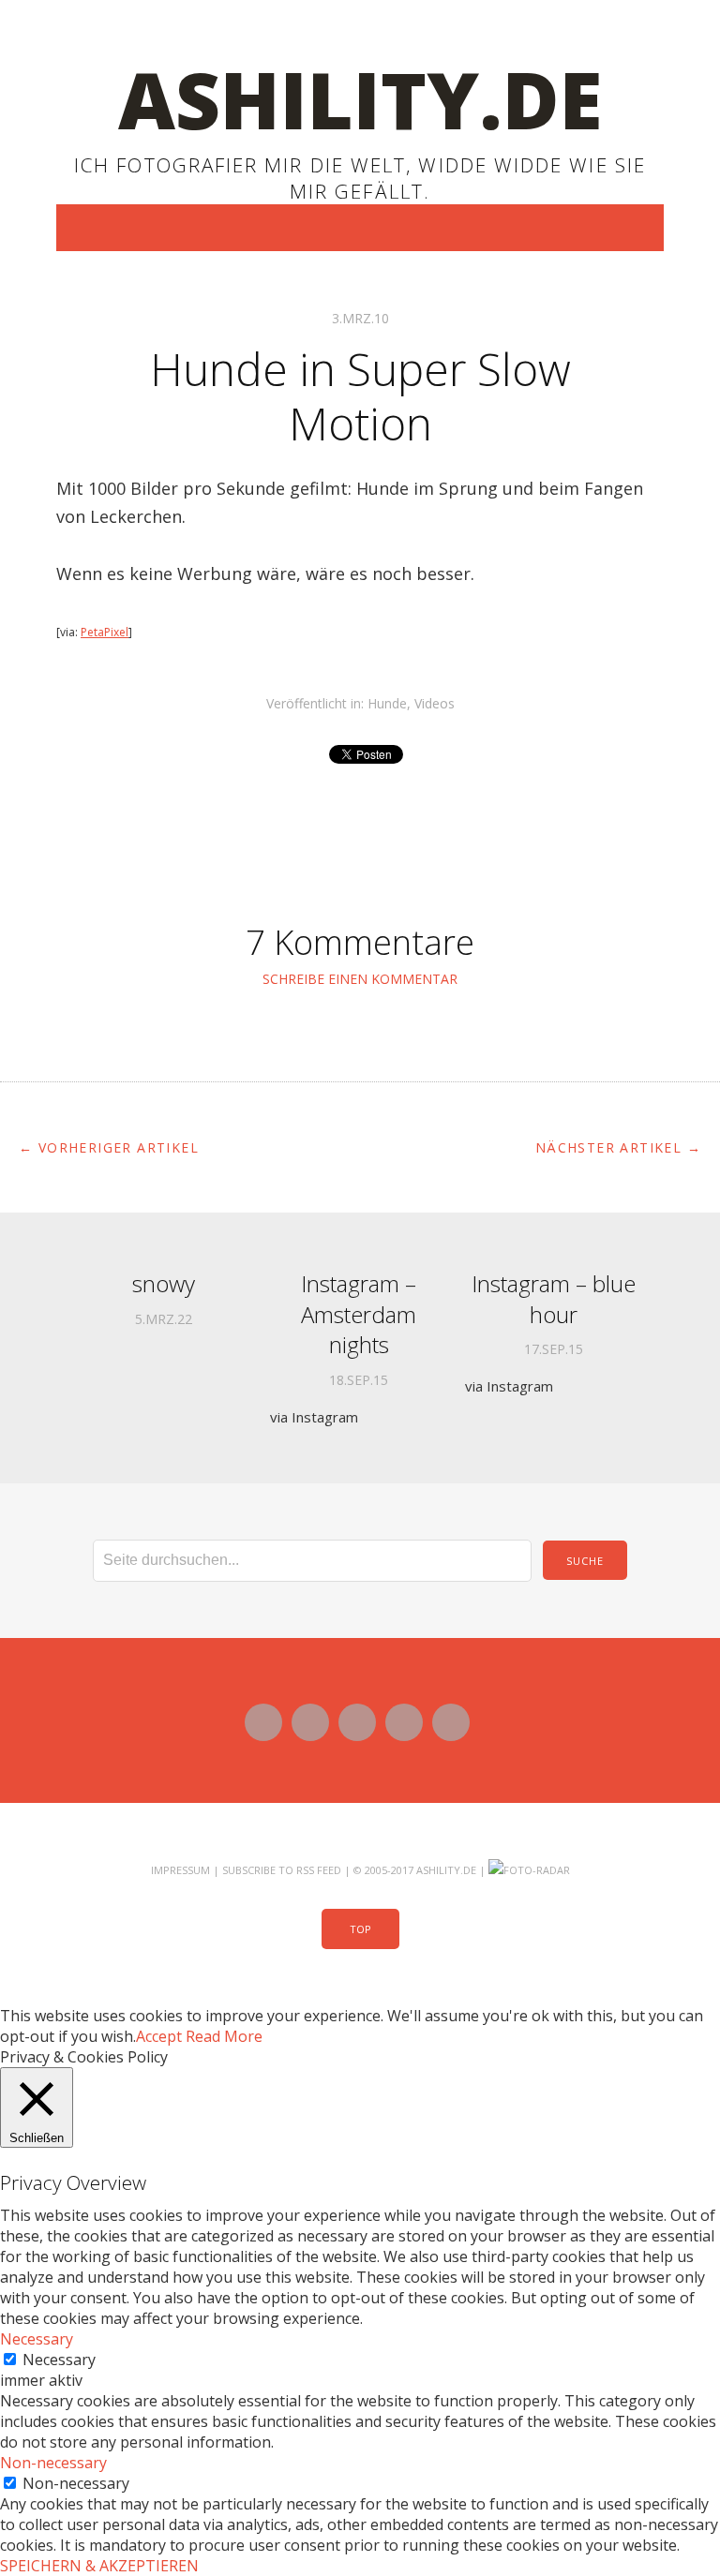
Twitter (263, 1722)
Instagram (404, 1722)
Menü (360, 228)
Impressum (180, 1870)
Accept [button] (159, 2036)
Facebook (310, 1722)
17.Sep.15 (554, 1349)
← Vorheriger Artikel (109, 1147)
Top (360, 1929)
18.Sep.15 (359, 1380)
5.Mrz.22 (164, 1319)
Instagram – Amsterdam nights (359, 1314)
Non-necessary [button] (53, 2463)
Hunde (387, 703)
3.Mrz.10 (360, 318)
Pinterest (451, 1722)
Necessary (59, 2360)
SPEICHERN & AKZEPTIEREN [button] (99, 2566)
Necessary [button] (37, 2339)
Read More (224, 2036)
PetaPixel (105, 632)
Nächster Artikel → (618, 1147)
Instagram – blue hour (554, 1298)
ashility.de (360, 99)
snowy (164, 1283)
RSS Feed (319, 1870)
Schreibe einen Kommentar (360, 979)
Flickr (357, 1722)
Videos (435, 703)
